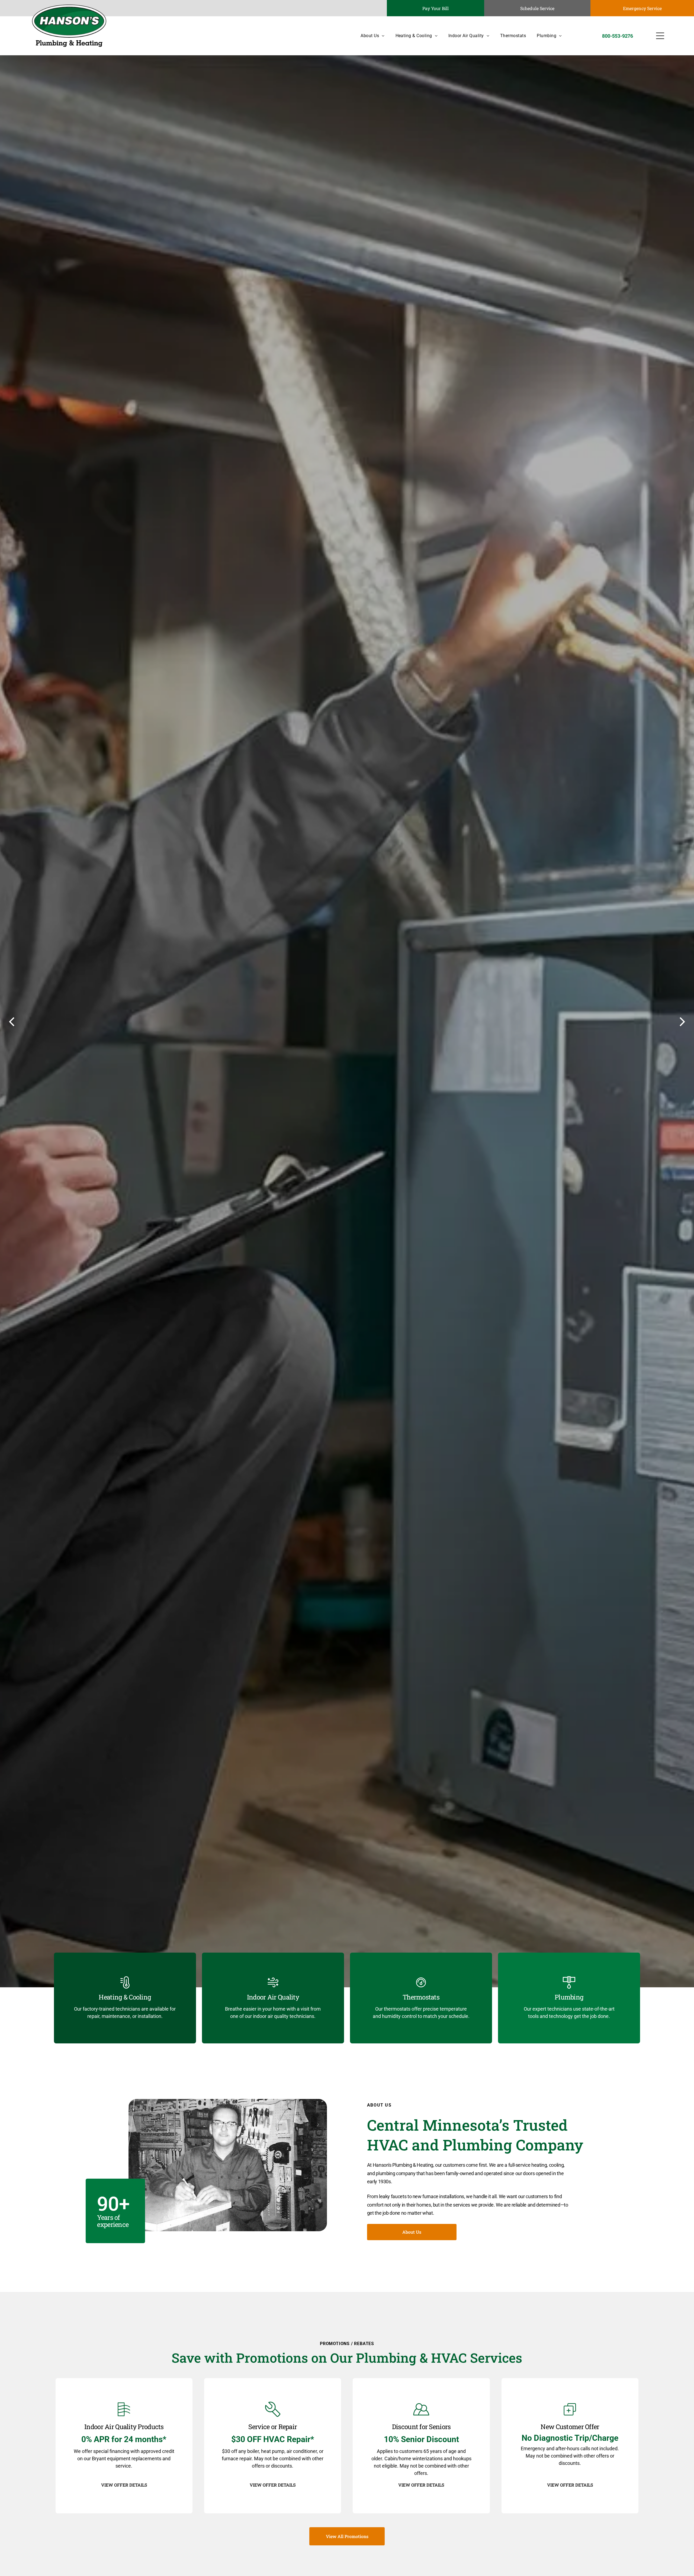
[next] (682, 1021)
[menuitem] (367, 36)
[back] (12, 1021)
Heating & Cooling (125, 1997)
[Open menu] (660, 36)
